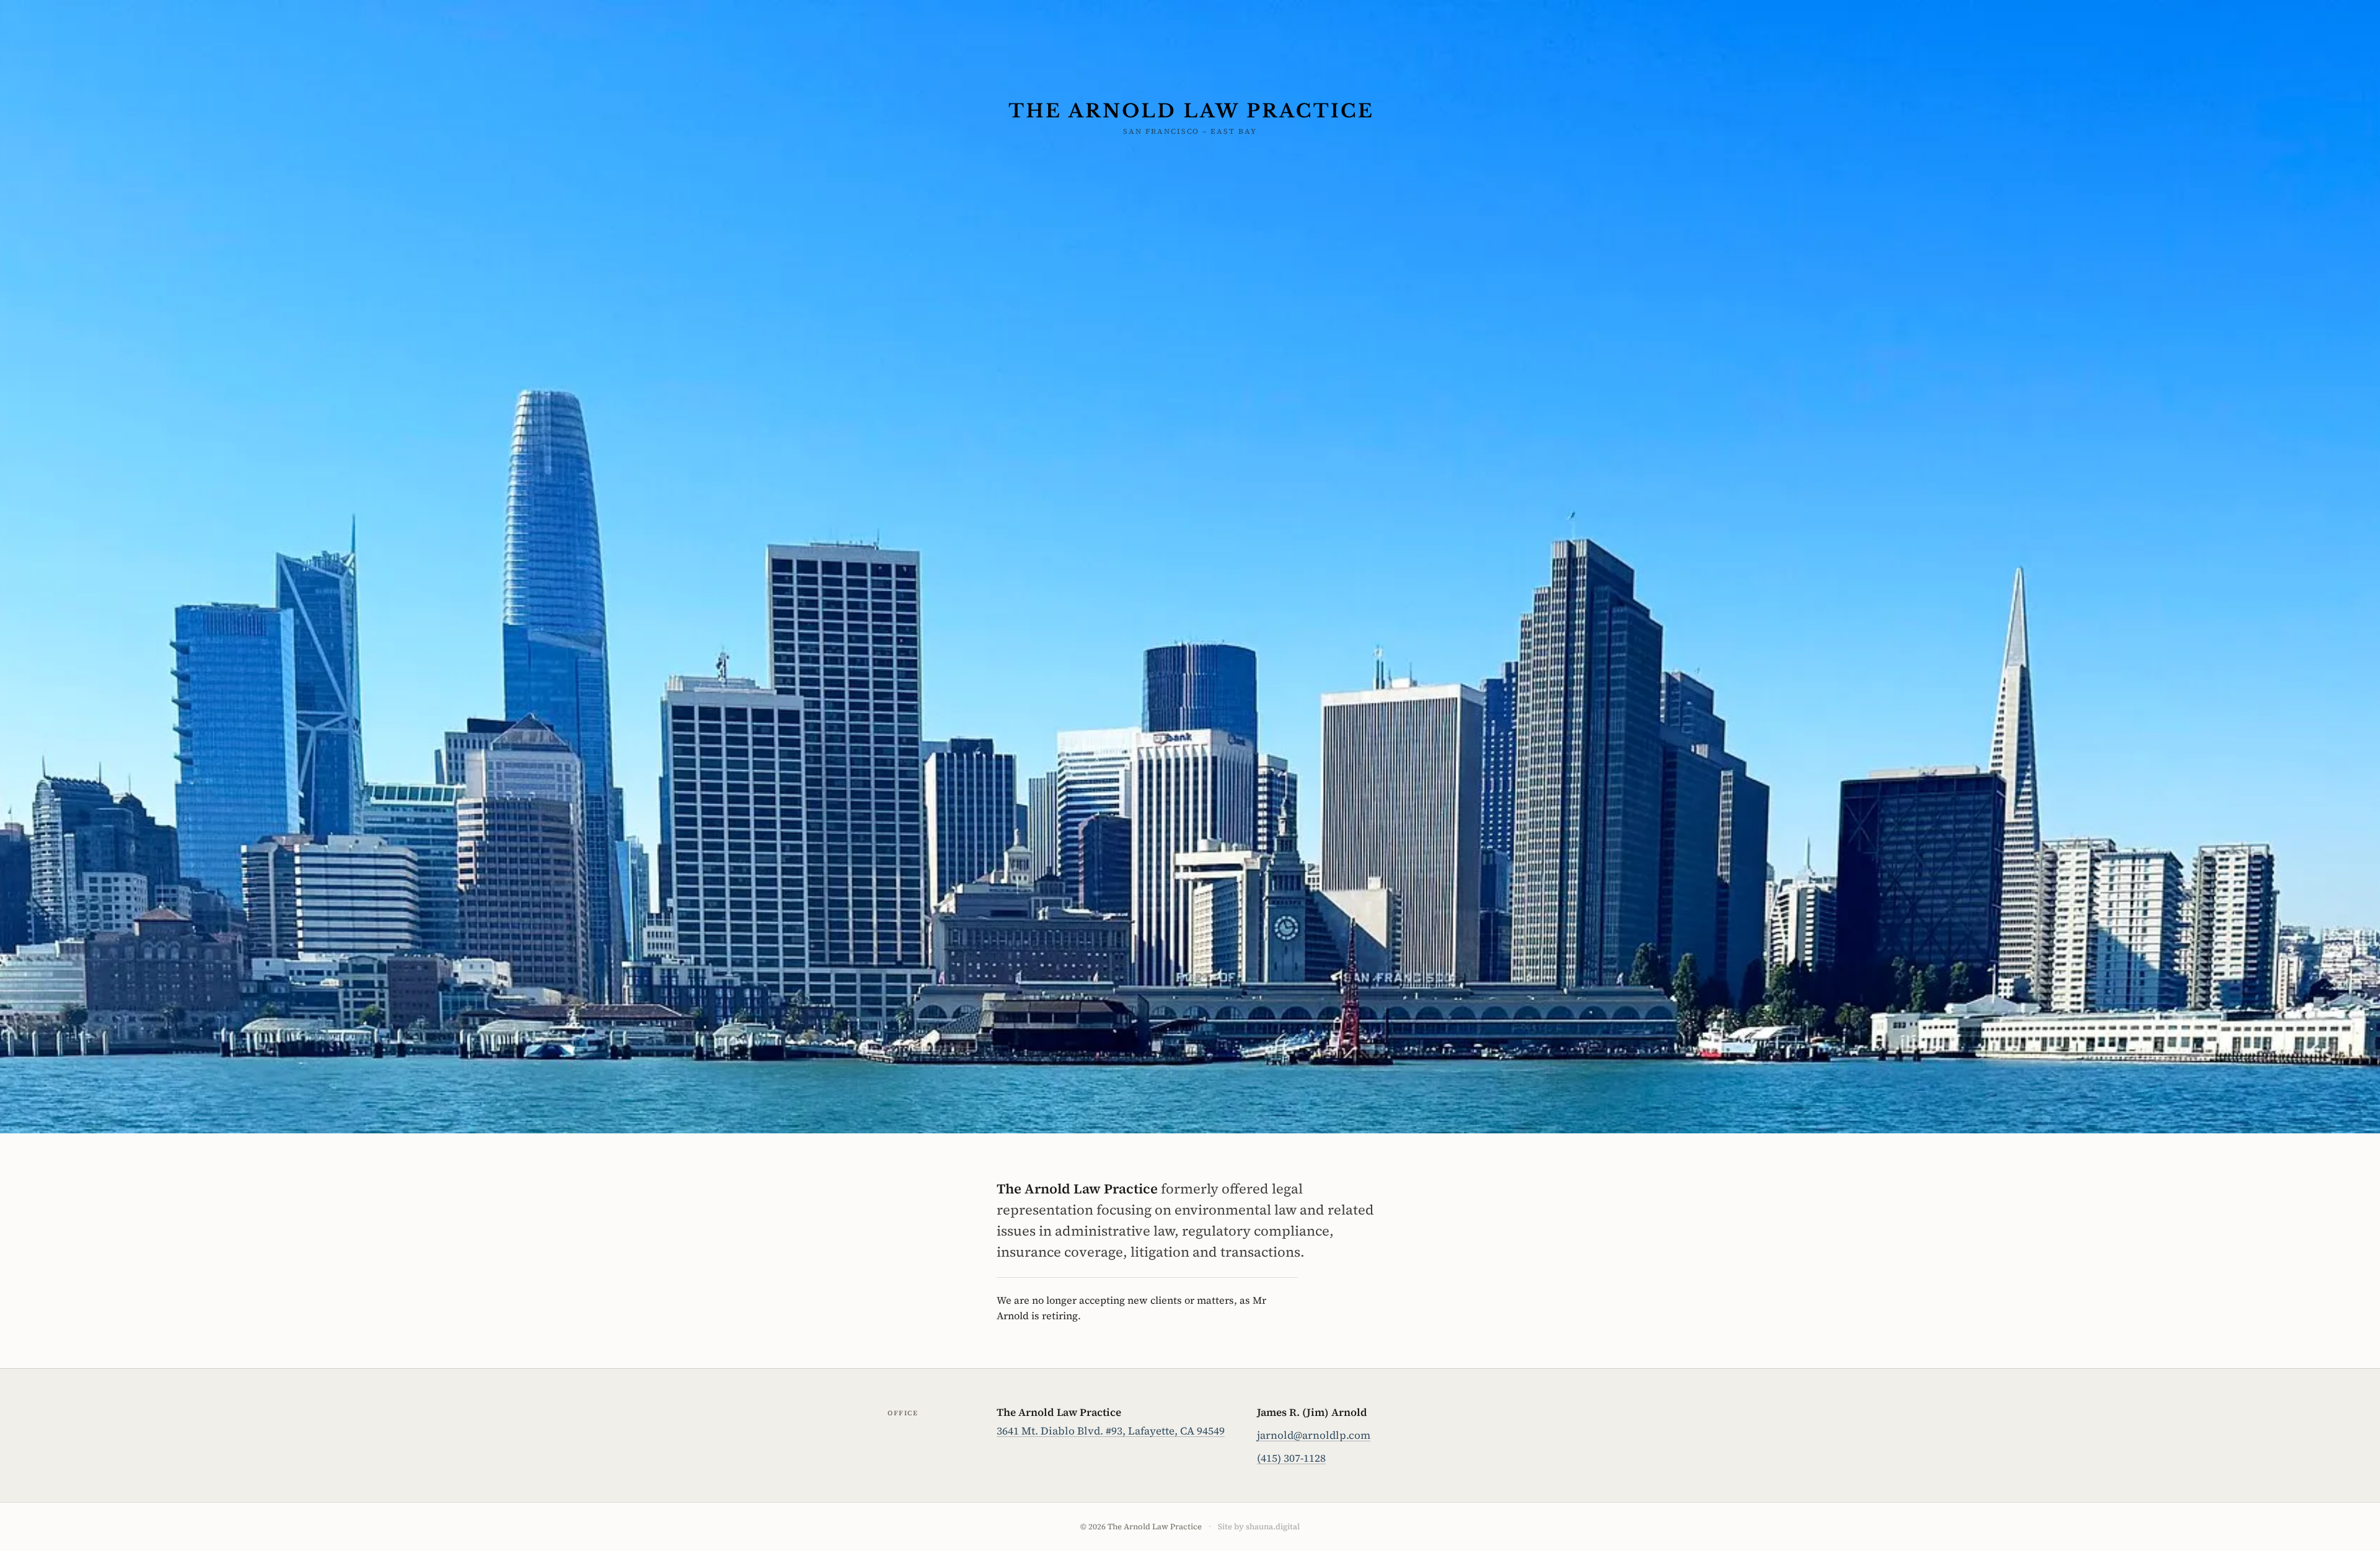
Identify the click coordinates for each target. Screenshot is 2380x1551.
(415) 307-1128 (1291, 1458)
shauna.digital (1273, 1527)
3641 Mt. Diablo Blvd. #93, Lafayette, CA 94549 (1111, 1431)
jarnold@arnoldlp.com (1314, 1435)
